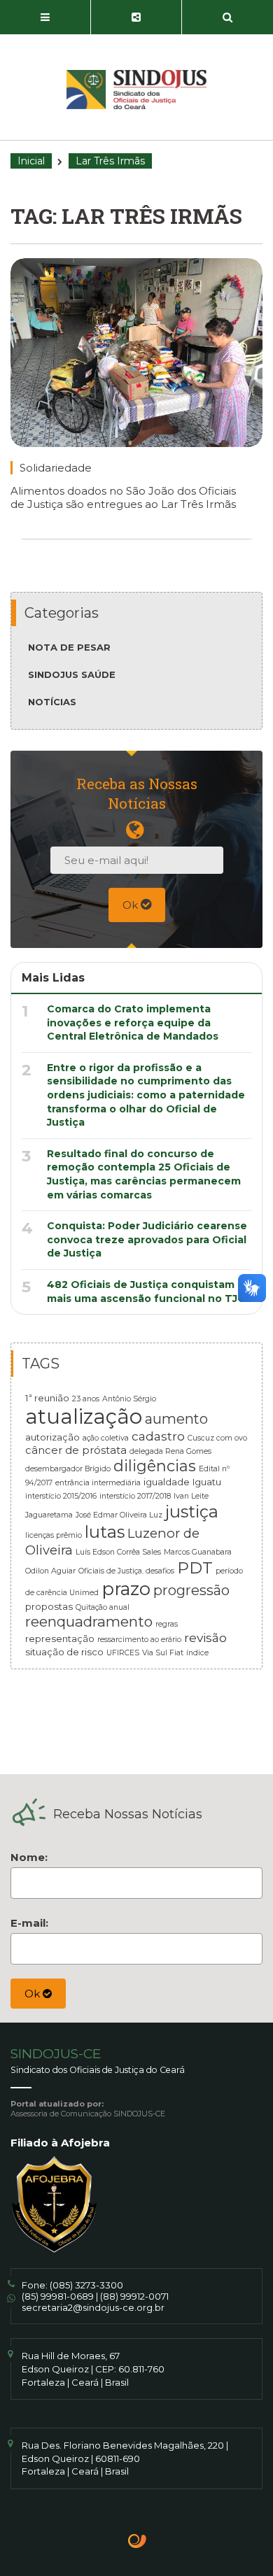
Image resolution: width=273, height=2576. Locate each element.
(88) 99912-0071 (134, 2296)
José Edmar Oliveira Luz (119, 1515)
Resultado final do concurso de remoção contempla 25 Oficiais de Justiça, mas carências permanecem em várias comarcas (144, 1174)
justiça (192, 1512)
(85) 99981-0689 (58, 2296)
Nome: (29, 1857)
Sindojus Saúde (72, 674)
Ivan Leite (191, 1496)
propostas (49, 1606)
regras (167, 1624)
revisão (205, 1637)
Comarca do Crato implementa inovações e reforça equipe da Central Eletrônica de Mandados (133, 1022)
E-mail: (29, 1923)
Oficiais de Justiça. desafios (126, 1571)
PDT (195, 1568)
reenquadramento (89, 1621)
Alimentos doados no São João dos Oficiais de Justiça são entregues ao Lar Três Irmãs (123, 497)
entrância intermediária (98, 1483)
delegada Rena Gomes (170, 1451)
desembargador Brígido (68, 1469)
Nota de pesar (69, 647)
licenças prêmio (54, 1535)
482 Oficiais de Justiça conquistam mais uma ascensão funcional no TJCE (149, 1291)
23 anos (86, 1399)
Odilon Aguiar (50, 1571)
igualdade (167, 1482)
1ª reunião (47, 1398)
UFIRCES (123, 1653)
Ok (132, 905)
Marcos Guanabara (198, 1552)
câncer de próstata (76, 1450)
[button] (45, 17)
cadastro (158, 1436)
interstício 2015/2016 (61, 1496)
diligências (155, 1466)
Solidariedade (56, 468)
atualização (84, 1416)
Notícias (52, 702)
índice (197, 1653)
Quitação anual (103, 1607)
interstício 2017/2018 (135, 1496)
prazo (126, 1588)
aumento (176, 1419)
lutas (105, 1532)
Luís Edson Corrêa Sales (118, 1552)
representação (60, 1639)
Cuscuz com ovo (217, 1438)
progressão (191, 1590)
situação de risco (64, 1652)
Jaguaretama (49, 1515)
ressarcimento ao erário (139, 1640)
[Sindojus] (136, 90)
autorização (52, 1437)
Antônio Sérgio (129, 1399)
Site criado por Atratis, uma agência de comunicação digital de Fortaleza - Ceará (138, 2542)
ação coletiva (106, 1438)
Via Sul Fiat (163, 1653)
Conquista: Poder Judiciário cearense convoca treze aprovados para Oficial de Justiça (147, 1239)
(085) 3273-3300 (86, 2285)
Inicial (31, 161)
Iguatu (207, 1482)
